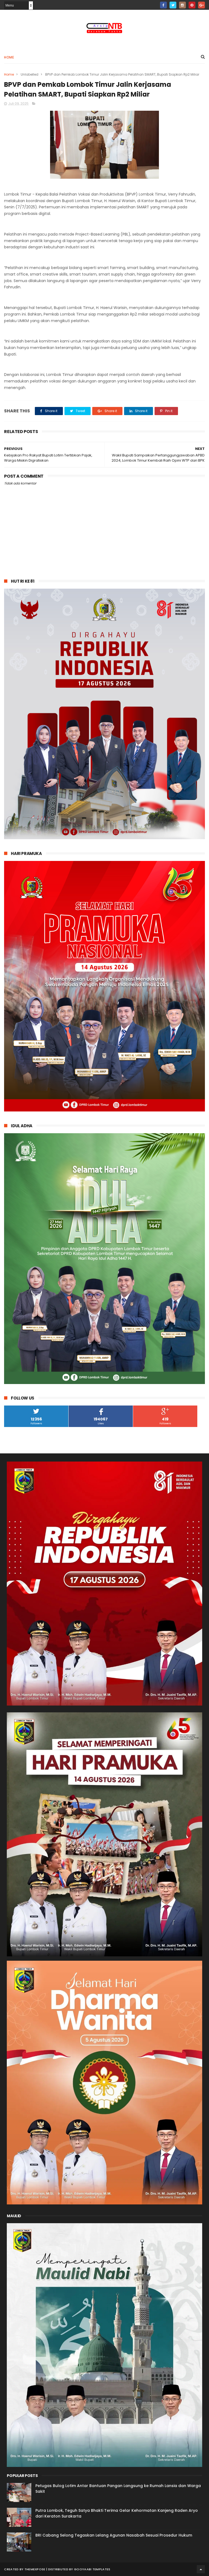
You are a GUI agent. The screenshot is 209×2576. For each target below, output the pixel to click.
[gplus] (202, 5)
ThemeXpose (35, 2569)
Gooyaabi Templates (92, 2569)
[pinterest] (192, 5)
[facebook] (163, 5)
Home (9, 57)
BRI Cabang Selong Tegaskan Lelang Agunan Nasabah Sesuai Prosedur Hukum (114, 2535)
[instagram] (182, 5)
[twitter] (173, 5)
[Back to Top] (201, 2569)
